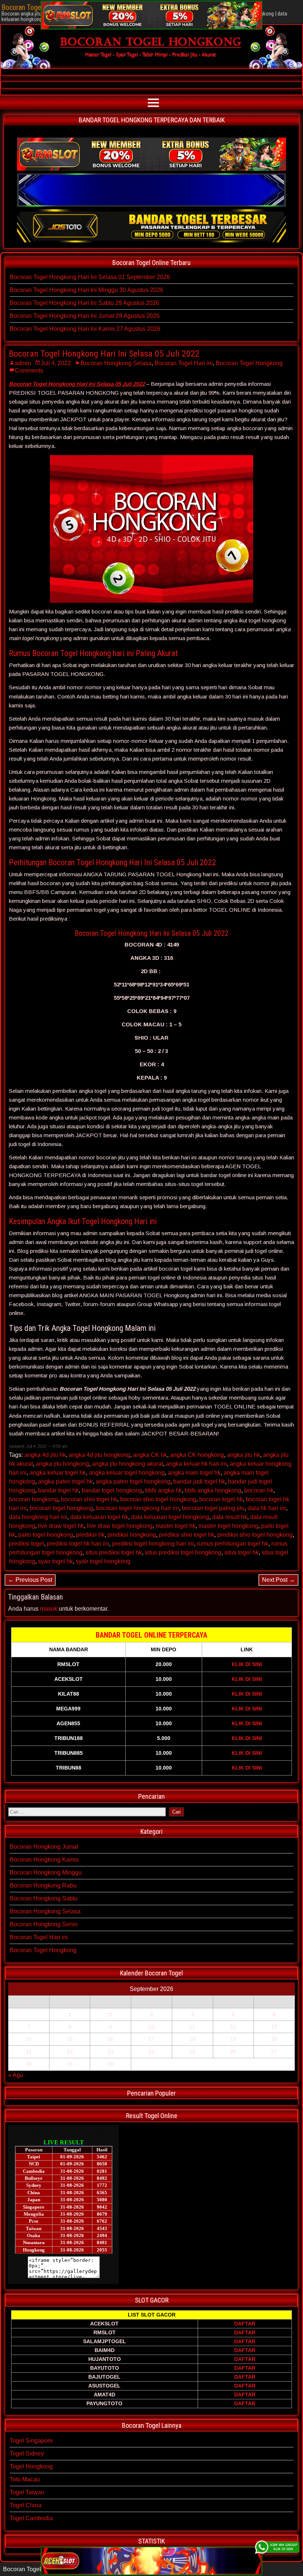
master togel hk (176, 1526)
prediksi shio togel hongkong (255, 1535)
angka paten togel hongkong (133, 1481)
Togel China (25, 2505)
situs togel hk (241, 1552)
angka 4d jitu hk (45, 1455)
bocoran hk (259, 1490)
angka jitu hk (244, 1455)
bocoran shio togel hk (89, 1499)
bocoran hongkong (33, 1499)
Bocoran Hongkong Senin (44, 1924)
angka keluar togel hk (58, 1473)
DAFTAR (245, 2324)
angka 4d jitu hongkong (99, 1455)
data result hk (230, 1517)
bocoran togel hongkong (61, 1508)
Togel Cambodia (31, 2518)
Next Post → (278, 1580)
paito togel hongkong (46, 1535)
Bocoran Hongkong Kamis (44, 1860)
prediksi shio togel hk (187, 1535)
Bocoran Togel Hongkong (249, 363)
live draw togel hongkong (120, 1526)
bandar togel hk (58, 1490)
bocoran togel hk (221, 1499)
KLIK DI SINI (247, 1664)
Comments (29, 371)
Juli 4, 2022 (56, 363)
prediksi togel (26, 1544)
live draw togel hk (61, 1526)
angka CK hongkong (197, 1455)
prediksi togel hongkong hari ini (153, 1544)
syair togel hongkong (103, 1561)
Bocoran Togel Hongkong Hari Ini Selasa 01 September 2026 (90, 277)
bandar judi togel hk (199, 1481)
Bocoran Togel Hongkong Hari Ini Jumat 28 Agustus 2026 (85, 316)
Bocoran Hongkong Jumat (44, 1847)
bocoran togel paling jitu (213, 1508)
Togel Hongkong (31, 2466)
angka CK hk (150, 1455)
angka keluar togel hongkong (127, 1473)
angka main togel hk (194, 1473)
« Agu (16, 2075)
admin (23, 363)
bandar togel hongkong (112, 1490)
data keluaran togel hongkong (170, 1517)
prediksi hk (90, 1535)
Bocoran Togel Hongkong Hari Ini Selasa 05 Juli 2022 (104, 354)
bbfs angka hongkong (213, 1490)
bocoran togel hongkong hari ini (137, 1508)
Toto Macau (25, 2479)
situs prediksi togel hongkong (183, 1552)
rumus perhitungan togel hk (233, 1544)
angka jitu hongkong (62, 1464)
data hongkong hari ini (38, 1517)
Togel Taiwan (27, 2492)
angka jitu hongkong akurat (127, 1464)
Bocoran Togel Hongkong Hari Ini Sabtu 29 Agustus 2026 (84, 303)
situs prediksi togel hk (114, 1552)
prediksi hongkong (132, 1535)
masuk (49, 1609)
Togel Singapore (31, 2441)
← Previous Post (30, 1580)
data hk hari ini (267, 1508)
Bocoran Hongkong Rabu (43, 1885)
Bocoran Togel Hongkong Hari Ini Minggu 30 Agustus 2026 (86, 290)
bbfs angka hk (164, 1490)
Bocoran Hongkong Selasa (116, 363)
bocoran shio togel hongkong (158, 1499)
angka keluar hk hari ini (196, 1464)
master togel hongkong (228, 1526)
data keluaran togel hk (99, 1517)
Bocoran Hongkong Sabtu (44, 1898)
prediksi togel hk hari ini (78, 1544)
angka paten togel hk (65, 1481)
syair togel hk (55, 1561)
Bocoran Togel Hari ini (184, 363)
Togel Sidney (27, 2453)
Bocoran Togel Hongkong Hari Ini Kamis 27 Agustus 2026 (85, 329)
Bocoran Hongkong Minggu (46, 1872)
